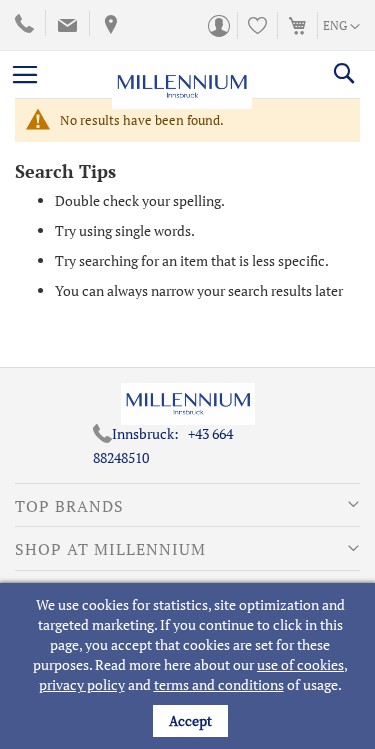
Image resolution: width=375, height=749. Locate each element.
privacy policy (82, 684)
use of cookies (300, 664)
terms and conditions (219, 684)
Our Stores (108, 25)
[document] (190, 666)
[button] (341, 27)
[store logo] (181, 74)
